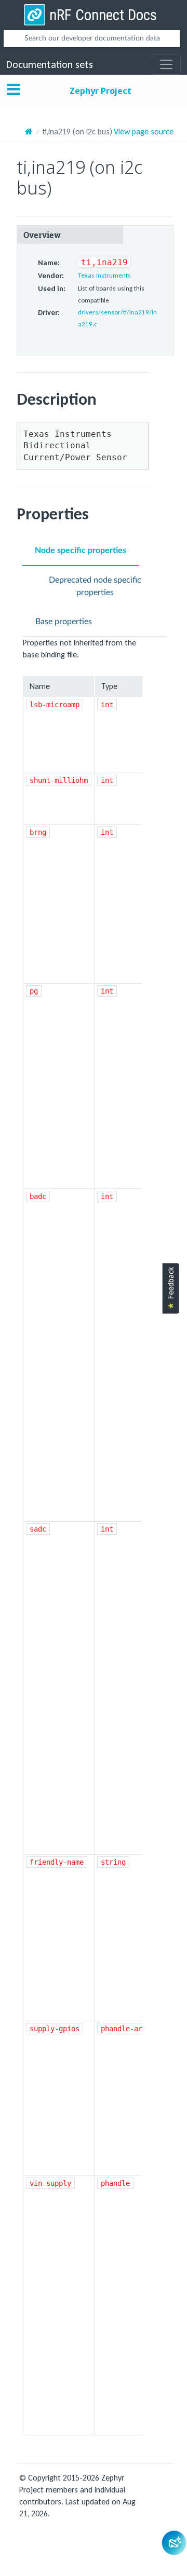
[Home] (29, 132)
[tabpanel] (95, 1536)
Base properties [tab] (64, 622)
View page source (144, 132)
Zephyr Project (101, 91)
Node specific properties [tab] (81, 550)
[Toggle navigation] (166, 64)
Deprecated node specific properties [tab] (95, 586)
